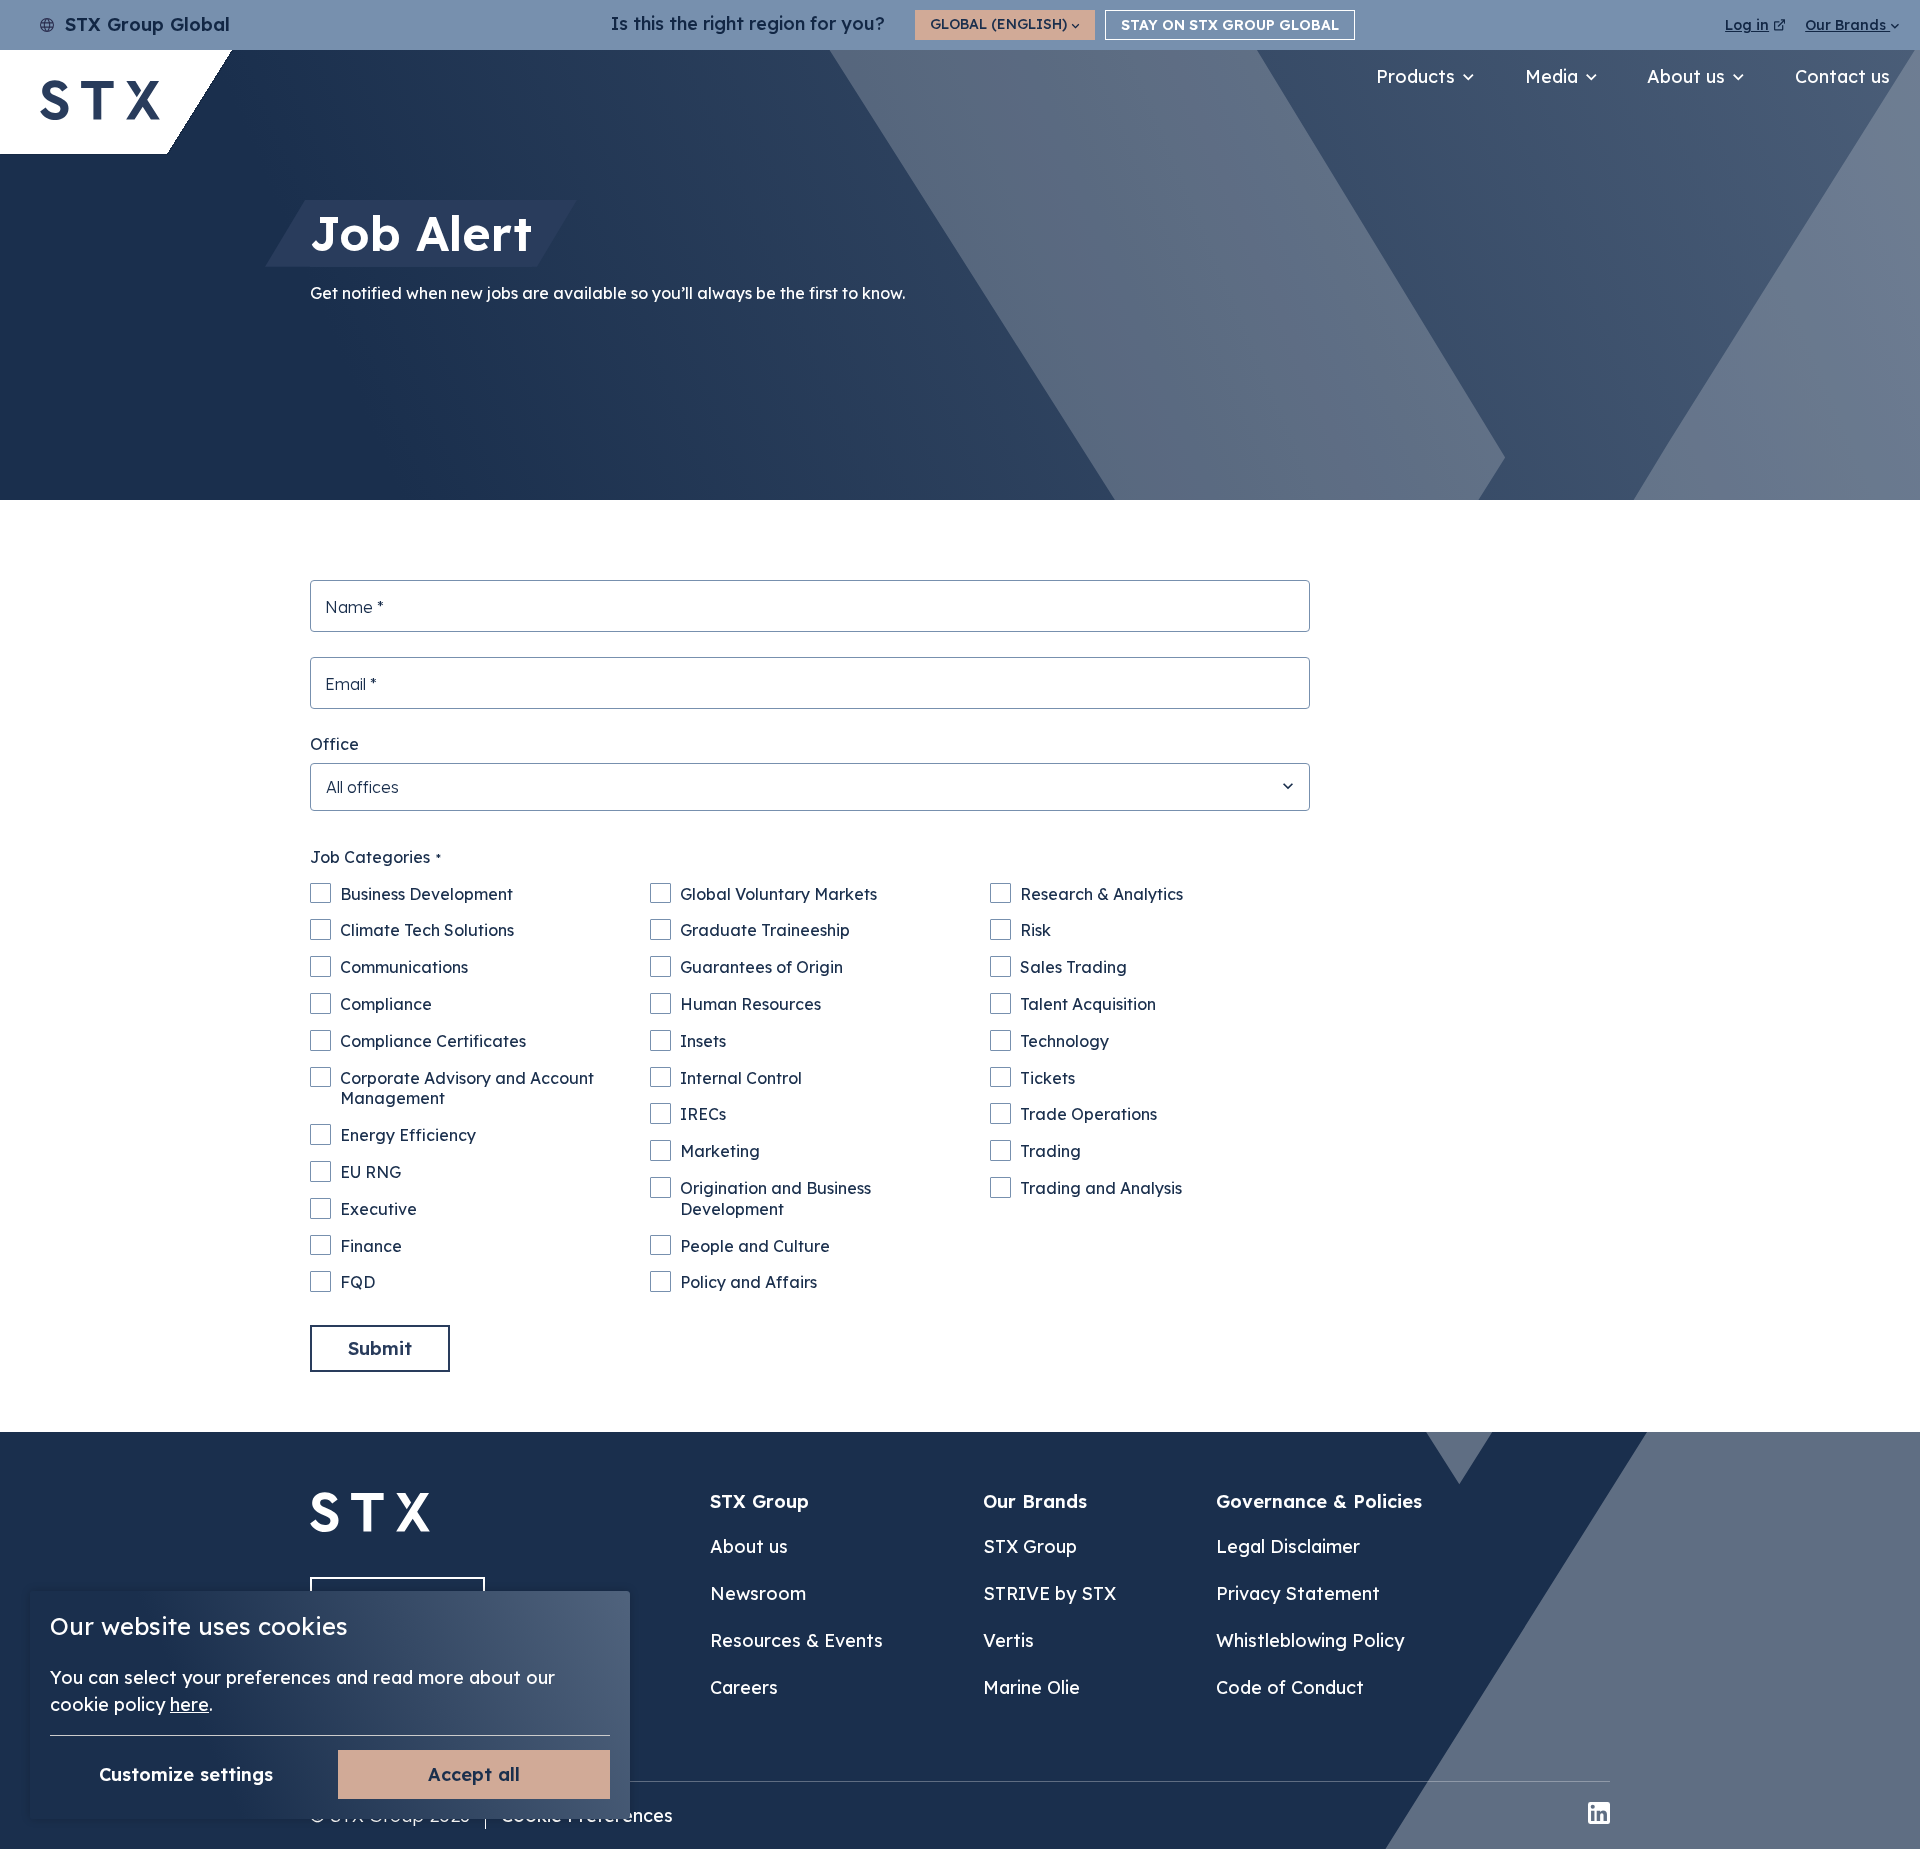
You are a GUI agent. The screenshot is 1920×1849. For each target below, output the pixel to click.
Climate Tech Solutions (427, 930)
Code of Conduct (1290, 1687)
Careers (744, 1687)
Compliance (386, 1004)
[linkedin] (1599, 1815)
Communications (404, 967)
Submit (380, 1348)
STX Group (1030, 1546)
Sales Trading (1073, 967)
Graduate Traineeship (765, 930)
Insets (703, 1041)
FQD (357, 1282)
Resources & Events (796, 1640)
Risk (1035, 930)
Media (1551, 76)
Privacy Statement (1298, 1593)
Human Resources (750, 1004)
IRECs (703, 1114)
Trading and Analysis (1101, 1188)
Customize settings (186, 1774)
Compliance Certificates (433, 1041)
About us (1686, 76)
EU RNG (370, 1172)
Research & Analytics (1101, 894)
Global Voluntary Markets (778, 894)
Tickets (1047, 1078)
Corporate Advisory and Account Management (467, 1088)
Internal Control (741, 1078)
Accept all (474, 1774)
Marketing (720, 1151)
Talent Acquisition (1088, 1004)
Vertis (1008, 1640)
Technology (1064, 1041)
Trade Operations (1088, 1114)
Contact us (1842, 76)
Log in (1747, 25)
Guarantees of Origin (761, 967)
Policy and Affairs (748, 1282)
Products (1415, 76)
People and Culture (755, 1246)
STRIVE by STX (1049, 1593)
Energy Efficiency (408, 1135)
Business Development (426, 894)
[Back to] (370, 1526)
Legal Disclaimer (1288, 1546)
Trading (1050, 1151)
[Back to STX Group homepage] (100, 102)
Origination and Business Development (775, 1198)
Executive (378, 1209)
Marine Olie (1031, 1687)
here (189, 1704)
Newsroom (758, 1593)
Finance (371, 1246)
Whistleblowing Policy (1310, 1640)
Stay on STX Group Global (1230, 25)
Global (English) (1000, 24)
